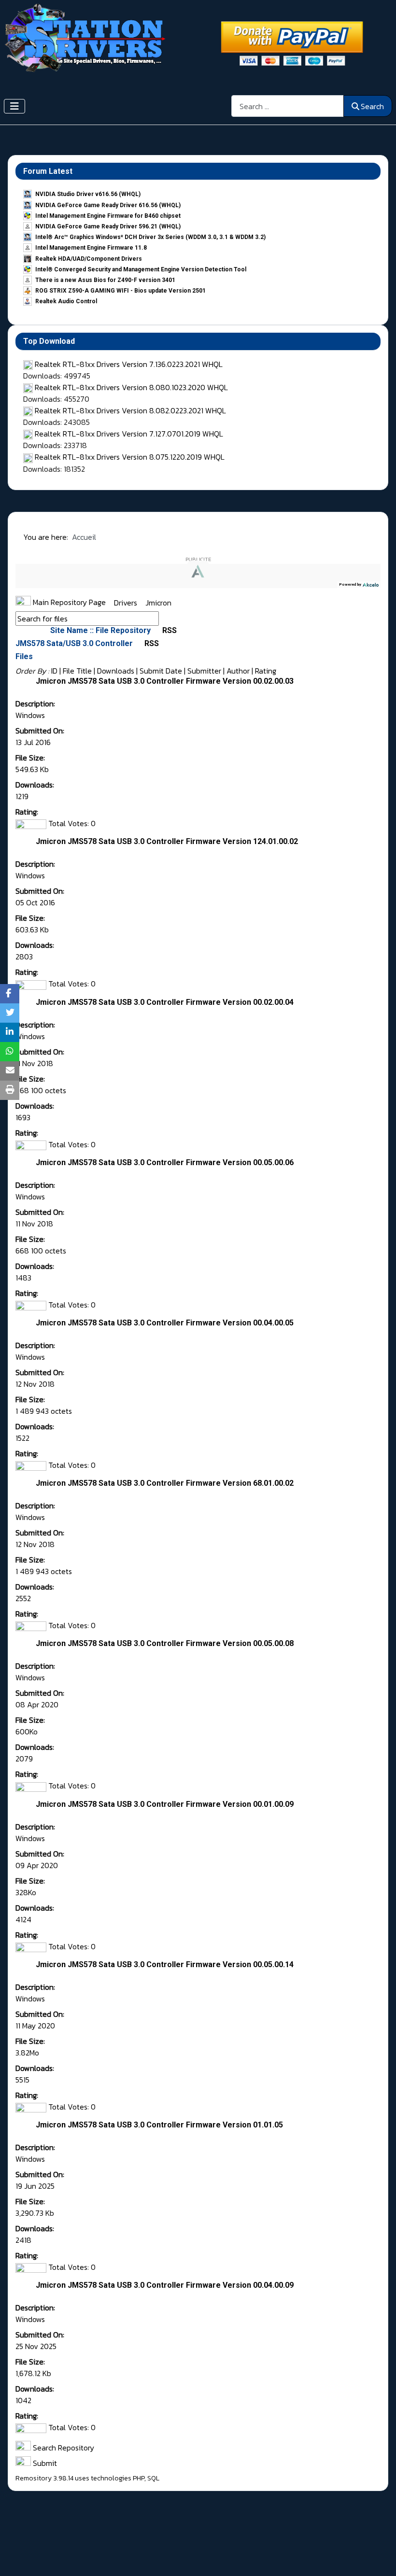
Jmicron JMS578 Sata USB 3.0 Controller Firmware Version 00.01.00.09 (165, 1804)
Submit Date (161, 671)
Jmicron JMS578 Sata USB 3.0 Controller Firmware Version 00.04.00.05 (165, 1323)
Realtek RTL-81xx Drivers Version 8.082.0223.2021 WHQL (130, 410)
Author (238, 671)
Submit (44, 2463)
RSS (169, 630)
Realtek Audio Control (66, 301)
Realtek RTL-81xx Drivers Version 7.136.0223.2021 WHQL (129, 364)
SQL (153, 2478)
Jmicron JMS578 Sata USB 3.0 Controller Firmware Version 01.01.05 (159, 2125)
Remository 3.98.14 (44, 2478)
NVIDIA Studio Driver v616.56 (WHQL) (88, 194)
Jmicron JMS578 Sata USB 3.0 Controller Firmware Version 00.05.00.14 (165, 1964)
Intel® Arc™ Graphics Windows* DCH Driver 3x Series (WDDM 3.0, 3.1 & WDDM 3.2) (150, 237)
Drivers (127, 602)
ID (54, 671)
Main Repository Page (68, 602)
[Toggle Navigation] (14, 106)
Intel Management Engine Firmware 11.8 (91, 248)
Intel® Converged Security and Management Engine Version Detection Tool (141, 269)
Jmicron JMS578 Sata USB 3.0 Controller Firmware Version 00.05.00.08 (165, 1643)
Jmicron (158, 602)
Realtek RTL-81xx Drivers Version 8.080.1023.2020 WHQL (131, 387)
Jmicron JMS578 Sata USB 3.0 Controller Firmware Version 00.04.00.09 (165, 2285)
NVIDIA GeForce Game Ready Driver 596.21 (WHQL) (108, 226)
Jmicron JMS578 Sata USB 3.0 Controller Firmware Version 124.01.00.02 (167, 841)
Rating (266, 671)
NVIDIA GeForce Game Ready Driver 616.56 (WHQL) (108, 205)
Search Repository (63, 2448)
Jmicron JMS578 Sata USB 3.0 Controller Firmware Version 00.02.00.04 (165, 1002)
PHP (139, 2478)
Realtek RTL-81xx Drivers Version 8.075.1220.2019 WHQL (130, 457)
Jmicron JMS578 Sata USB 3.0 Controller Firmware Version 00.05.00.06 (165, 1162)
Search (372, 106)
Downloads (116, 671)
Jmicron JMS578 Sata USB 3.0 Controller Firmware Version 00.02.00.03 (165, 681)
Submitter (204, 671)
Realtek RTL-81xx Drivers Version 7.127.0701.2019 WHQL (129, 434)
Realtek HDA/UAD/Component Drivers (89, 259)
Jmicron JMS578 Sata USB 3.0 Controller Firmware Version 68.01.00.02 (165, 1483)
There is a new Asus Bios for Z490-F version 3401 (105, 280)
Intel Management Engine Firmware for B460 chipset (108, 216)
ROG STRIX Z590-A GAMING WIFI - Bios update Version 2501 (120, 291)
